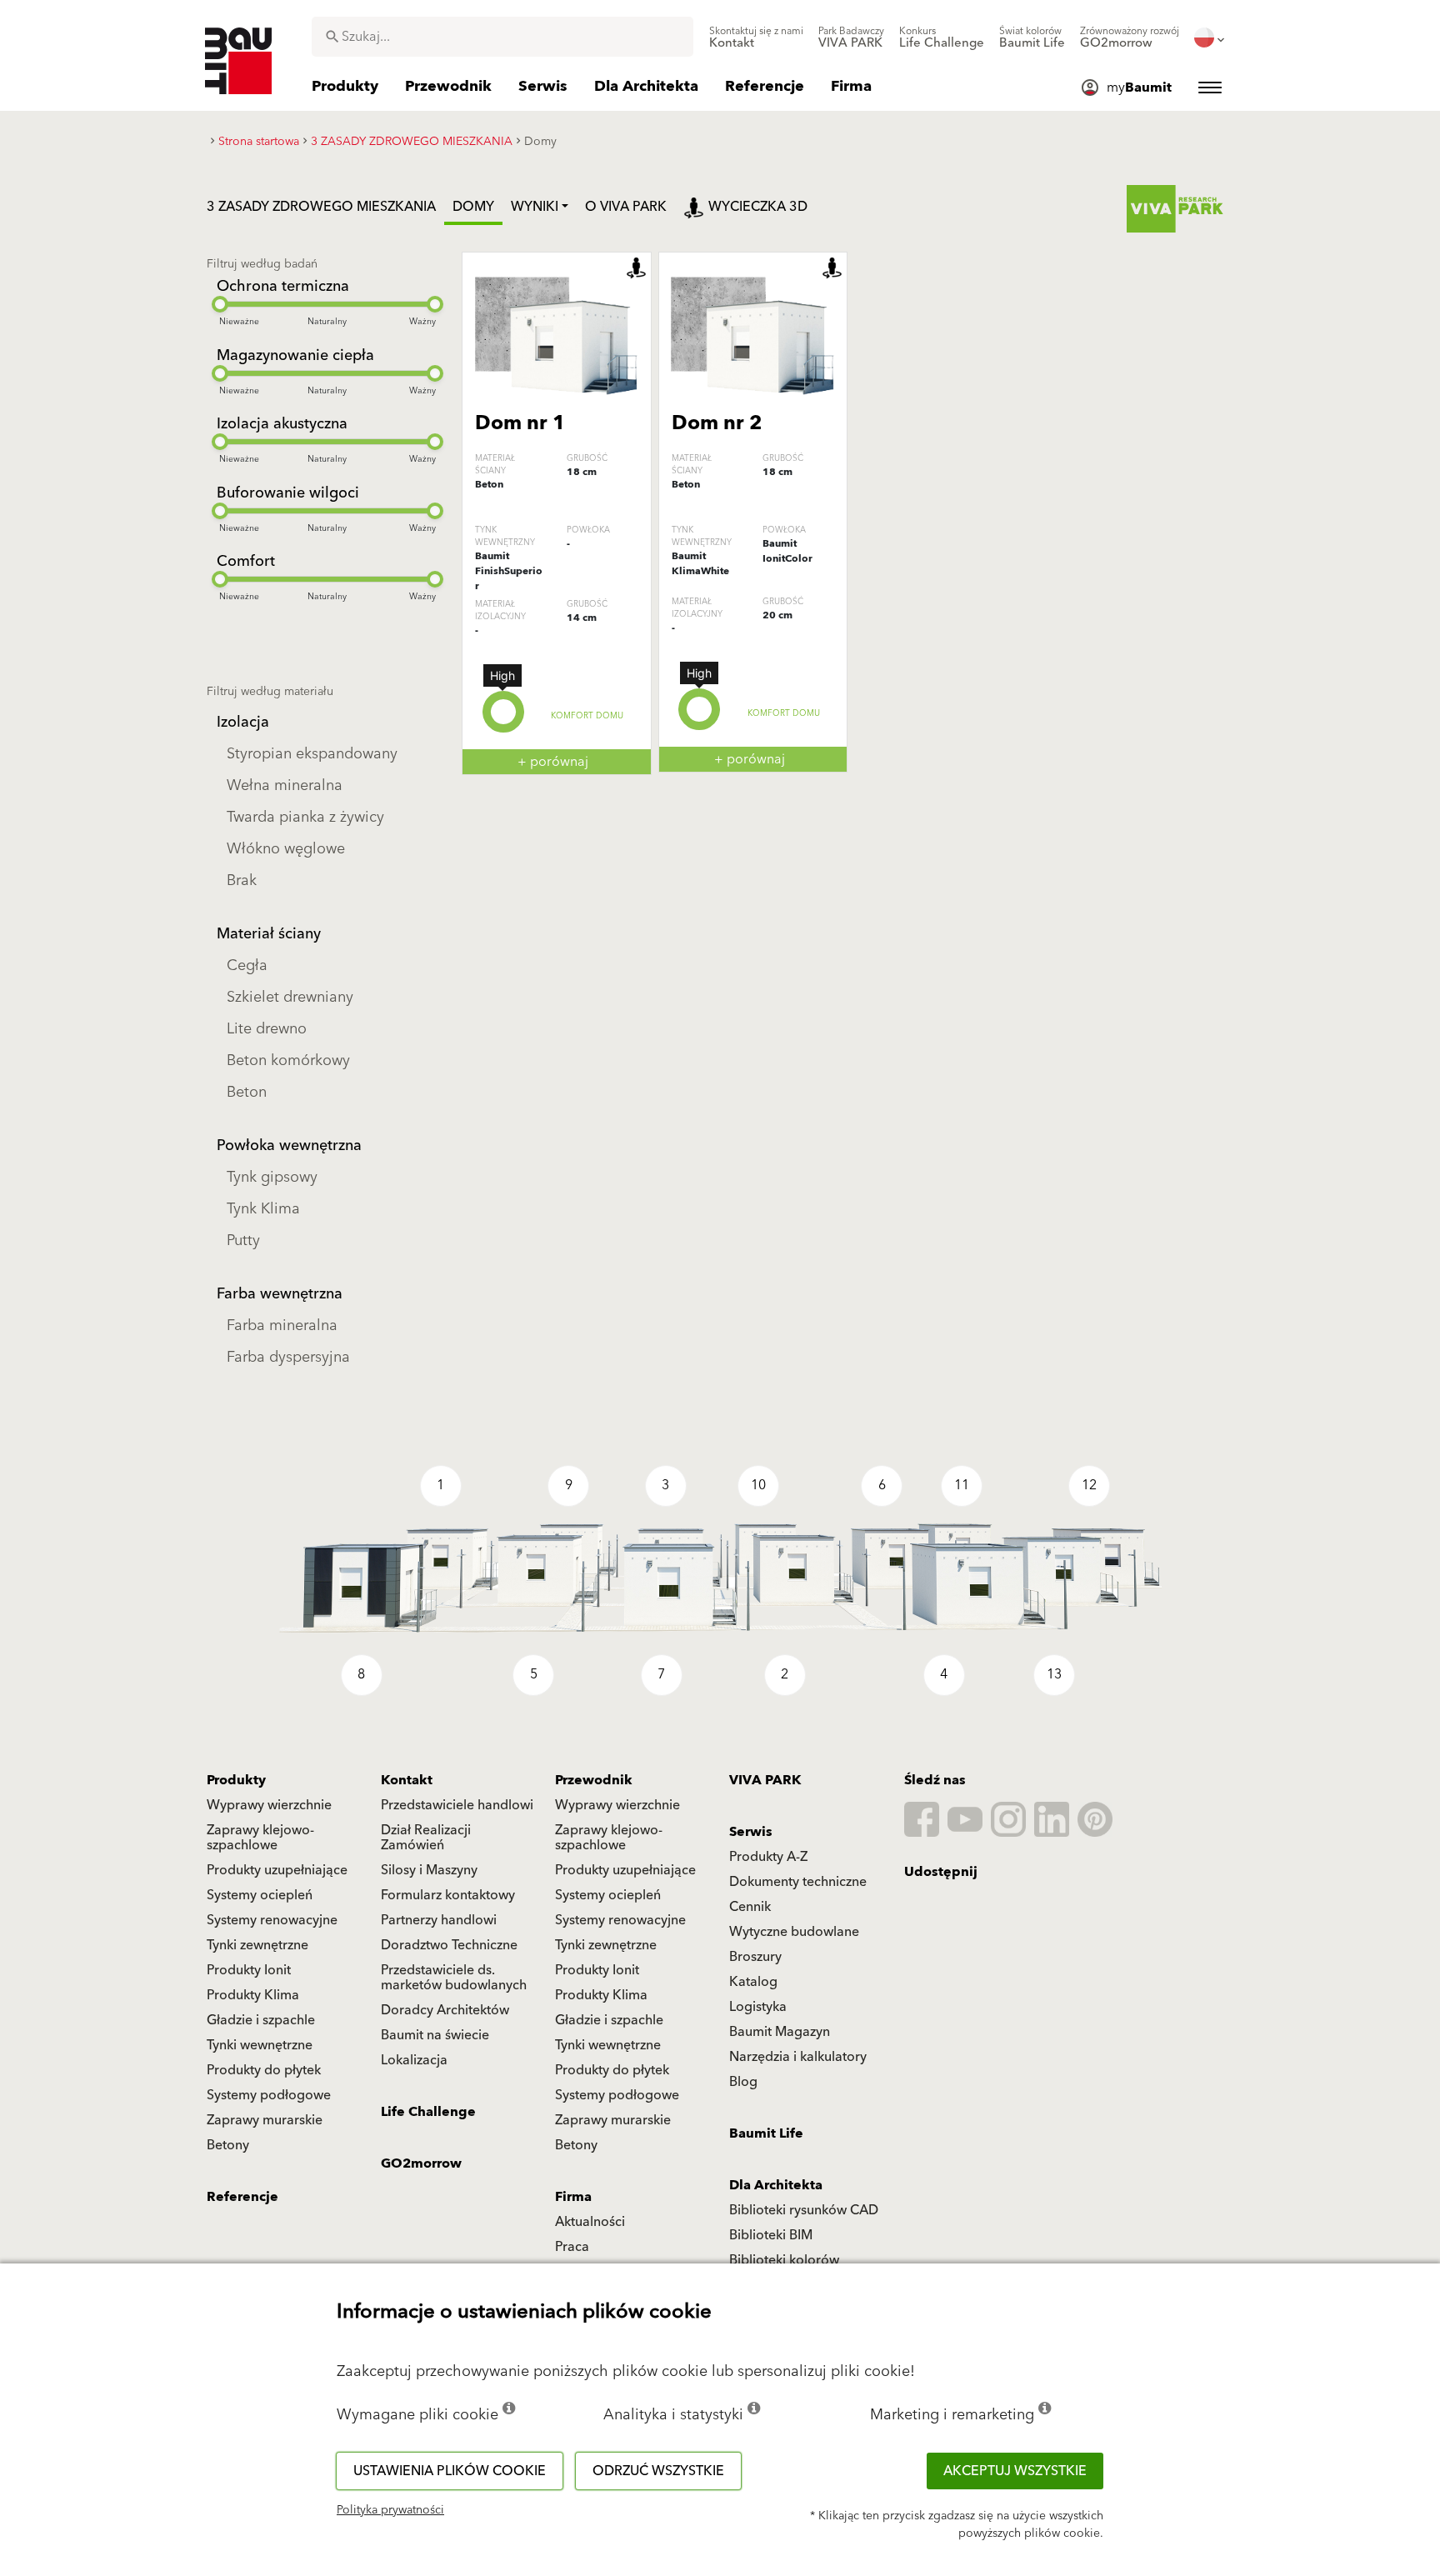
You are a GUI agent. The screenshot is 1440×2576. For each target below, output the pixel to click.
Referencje (242, 2197)
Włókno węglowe (286, 849)
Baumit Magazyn (780, 2032)
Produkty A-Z (768, 1857)
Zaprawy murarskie (265, 2120)
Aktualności (590, 2222)
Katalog (753, 1982)
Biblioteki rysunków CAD (804, 2210)
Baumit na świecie (435, 2035)
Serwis (751, 1832)
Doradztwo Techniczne (449, 1945)
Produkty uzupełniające (277, 1870)
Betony (228, 2145)
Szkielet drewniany (290, 997)
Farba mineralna (282, 1326)
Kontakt (407, 1780)
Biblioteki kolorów (784, 2260)
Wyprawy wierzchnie (269, 1805)
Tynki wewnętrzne (260, 2045)
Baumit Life (766, 2133)
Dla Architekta (776, 2185)
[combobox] (502, 37)
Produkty (236, 1780)
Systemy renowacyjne (272, 1920)
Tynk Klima (263, 1209)
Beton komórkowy (288, 1060)
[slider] (220, 304)
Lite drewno (267, 1029)
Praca (572, 2247)
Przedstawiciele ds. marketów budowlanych (454, 1978)
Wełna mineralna (285, 785)
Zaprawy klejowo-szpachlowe (260, 1838)
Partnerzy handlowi (439, 1920)
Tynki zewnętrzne (257, 1945)
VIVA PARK (765, 1780)
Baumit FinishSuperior (509, 571)
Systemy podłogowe (269, 2095)
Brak (242, 880)
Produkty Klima (253, 1995)
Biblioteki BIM (771, 2235)
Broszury (755, 1957)
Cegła (247, 965)
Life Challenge (428, 2112)
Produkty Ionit (249, 1970)
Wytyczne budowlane (794, 1932)
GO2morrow (421, 2163)
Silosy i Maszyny (429, 1870)
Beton (247, 1092)
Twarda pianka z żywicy (305, 817)
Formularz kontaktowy (448, 1895)
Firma (573, 2197)
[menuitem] (756, 38)
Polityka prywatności (390, 2510)
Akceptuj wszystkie (1015, 2471)
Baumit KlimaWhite (700, 564)
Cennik (750, 1907)
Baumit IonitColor (787, 551)
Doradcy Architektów (445, 2010)
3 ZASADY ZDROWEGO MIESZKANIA (321, 207)
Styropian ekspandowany (312, 754)
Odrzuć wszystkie (658, 2471)
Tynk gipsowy (272, 1177)
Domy (473, 207)
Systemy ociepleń (260, 1895)
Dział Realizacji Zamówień (426, 1838)
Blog (743, 2082)
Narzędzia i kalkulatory (798, 2057)
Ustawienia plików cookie (450, 2471)
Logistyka (758, 2007)
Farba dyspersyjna (288, 1357)
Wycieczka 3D (758, 207)
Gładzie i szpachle (261, 2020)
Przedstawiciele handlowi (457, 1805)
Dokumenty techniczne (798, 1882)
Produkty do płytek (264, 2070)
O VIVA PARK (626, 207)
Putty (243, 1240)
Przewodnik (594, 1780)
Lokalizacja (414, 2060)
